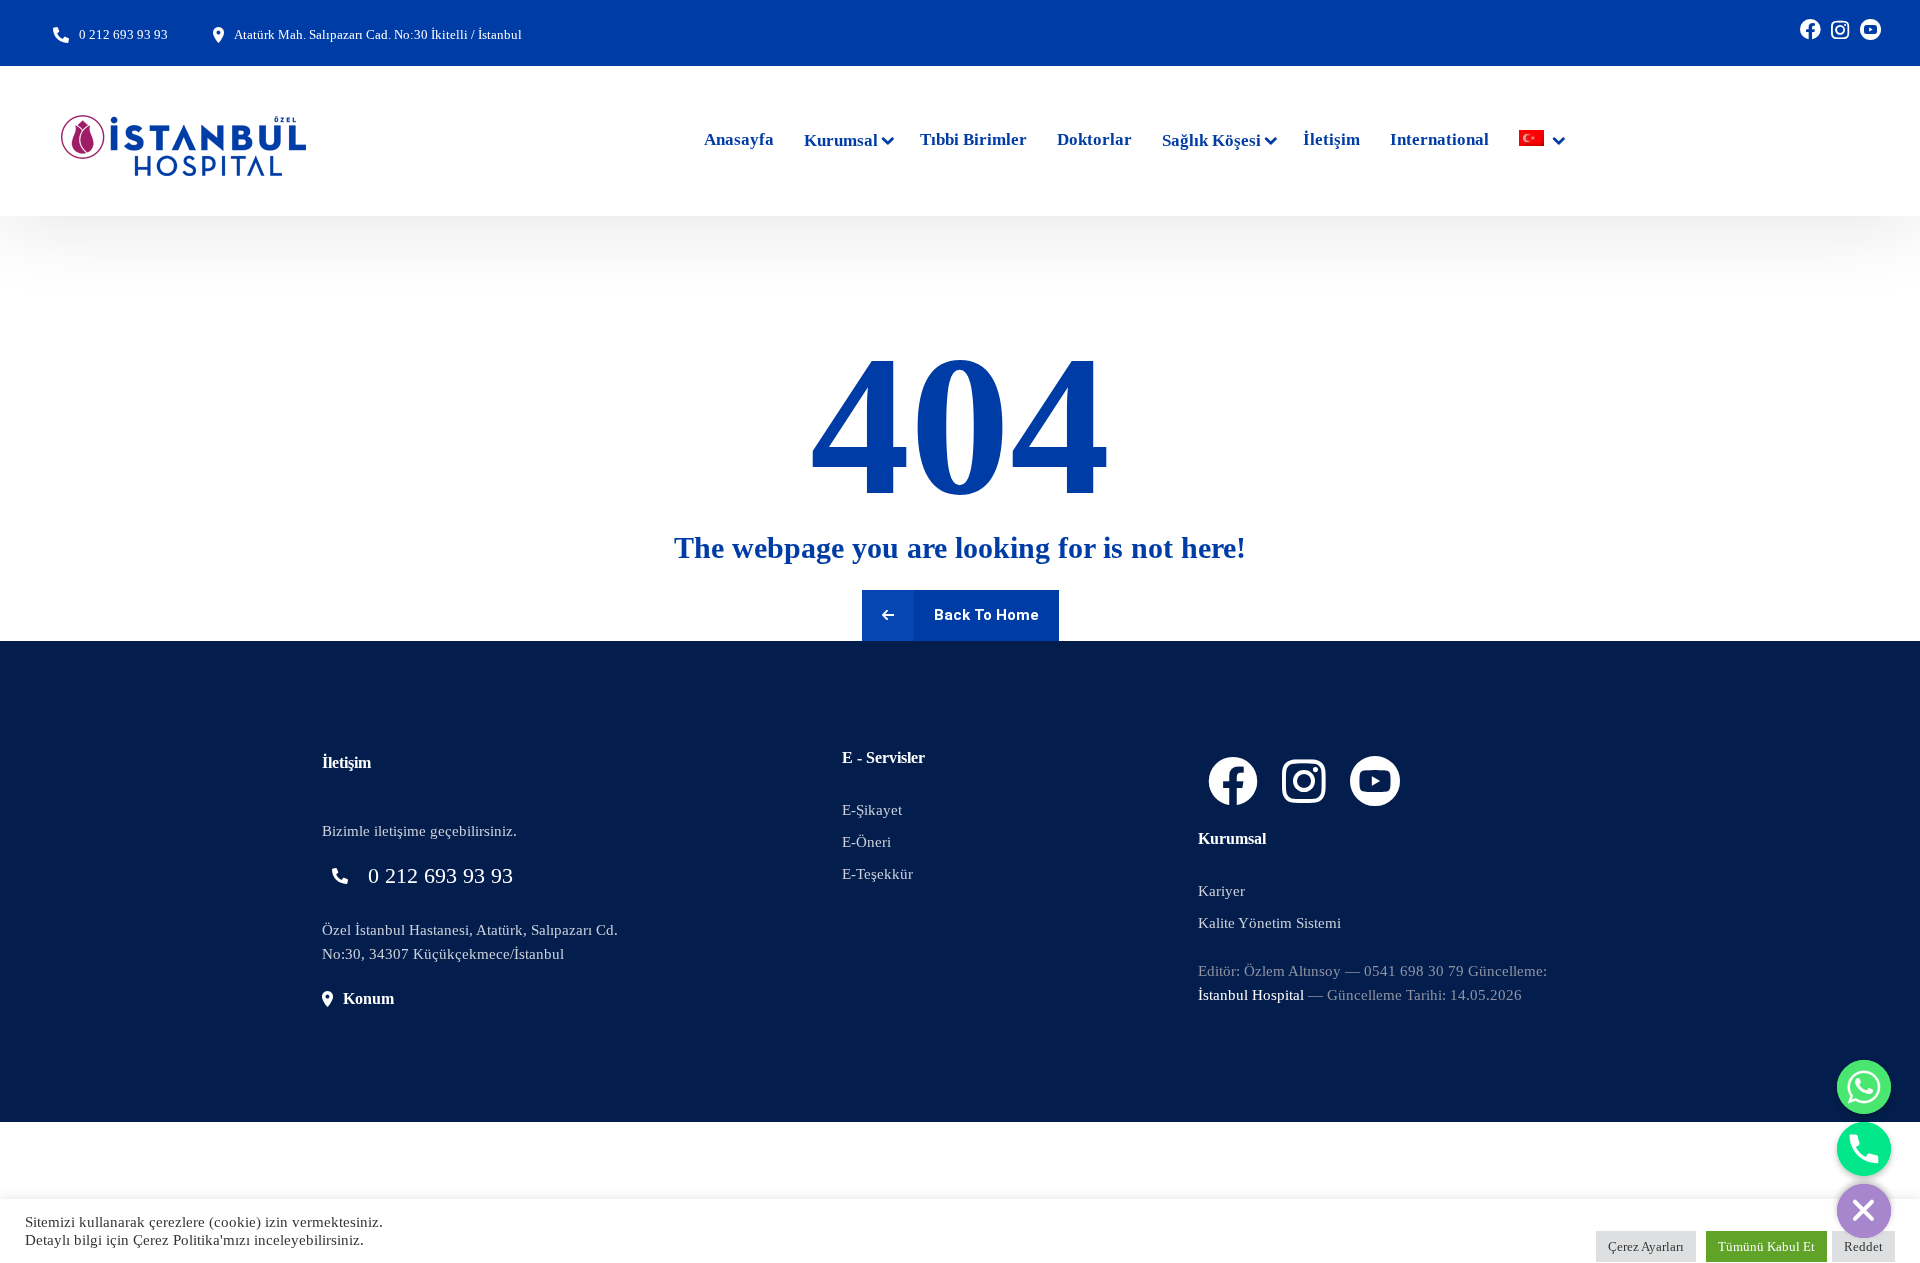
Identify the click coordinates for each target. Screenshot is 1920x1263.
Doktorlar (1094, 139)
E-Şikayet (872, 810)
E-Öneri (866, 842)
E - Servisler (883, 757)
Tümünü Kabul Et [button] (1766, 1246)
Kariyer (1221, 891)
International (1439, 139)
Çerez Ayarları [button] (1646, 1246)
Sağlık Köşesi (1211, 140)
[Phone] (1864, 1149)
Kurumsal (841, 140)
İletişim (1331, 139)
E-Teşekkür (877, 874)
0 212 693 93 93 (123, 34)
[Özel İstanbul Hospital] (185, 141)
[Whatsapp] (1864, 1087)
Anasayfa (739, 139)
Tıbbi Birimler (973, 139)
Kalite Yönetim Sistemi (1269, 923)
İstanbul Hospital (1251, 995)
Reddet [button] (1863, 1246)
